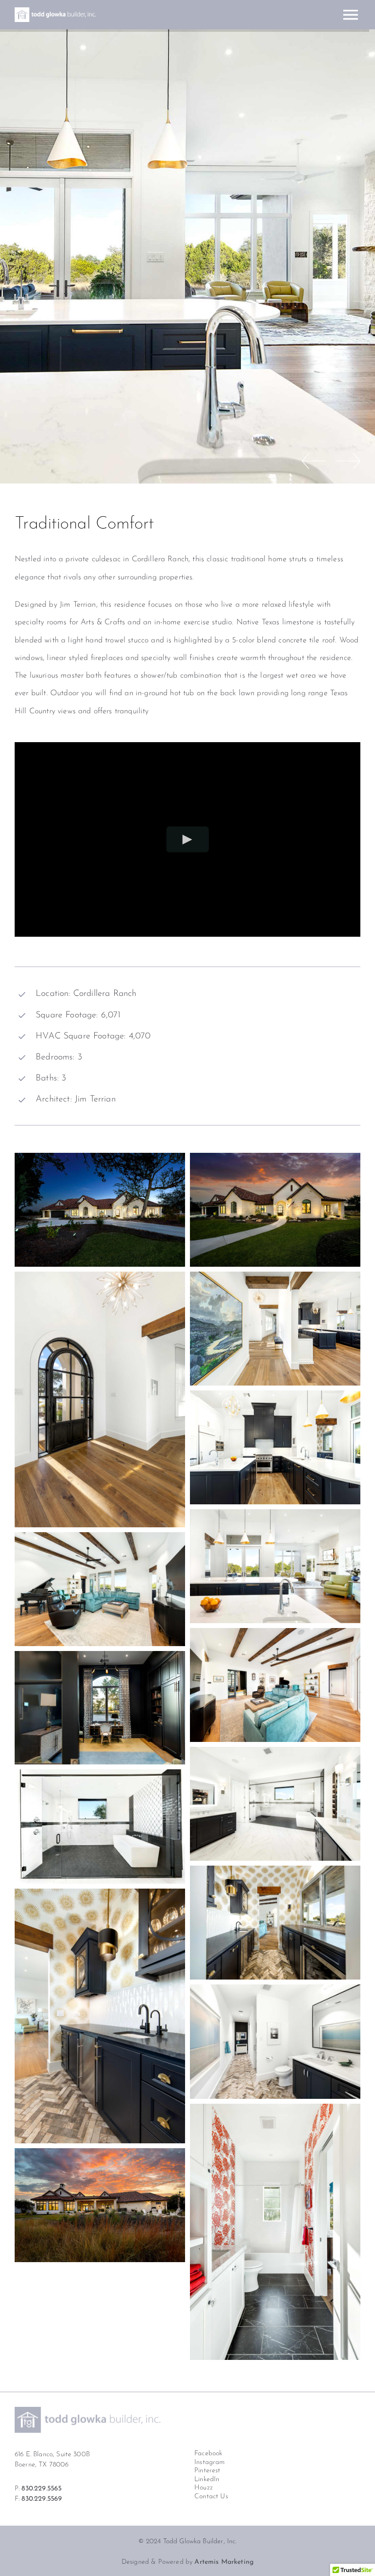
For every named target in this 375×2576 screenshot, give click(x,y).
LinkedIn (207, 2479)
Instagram (209, 2462)
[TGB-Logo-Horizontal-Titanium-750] (88, 2411)
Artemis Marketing (224, 2562)
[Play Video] (188, 840)
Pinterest (207, 2471)
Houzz (204, 2488)
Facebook (208, 2454)
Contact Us (211, 2497)
